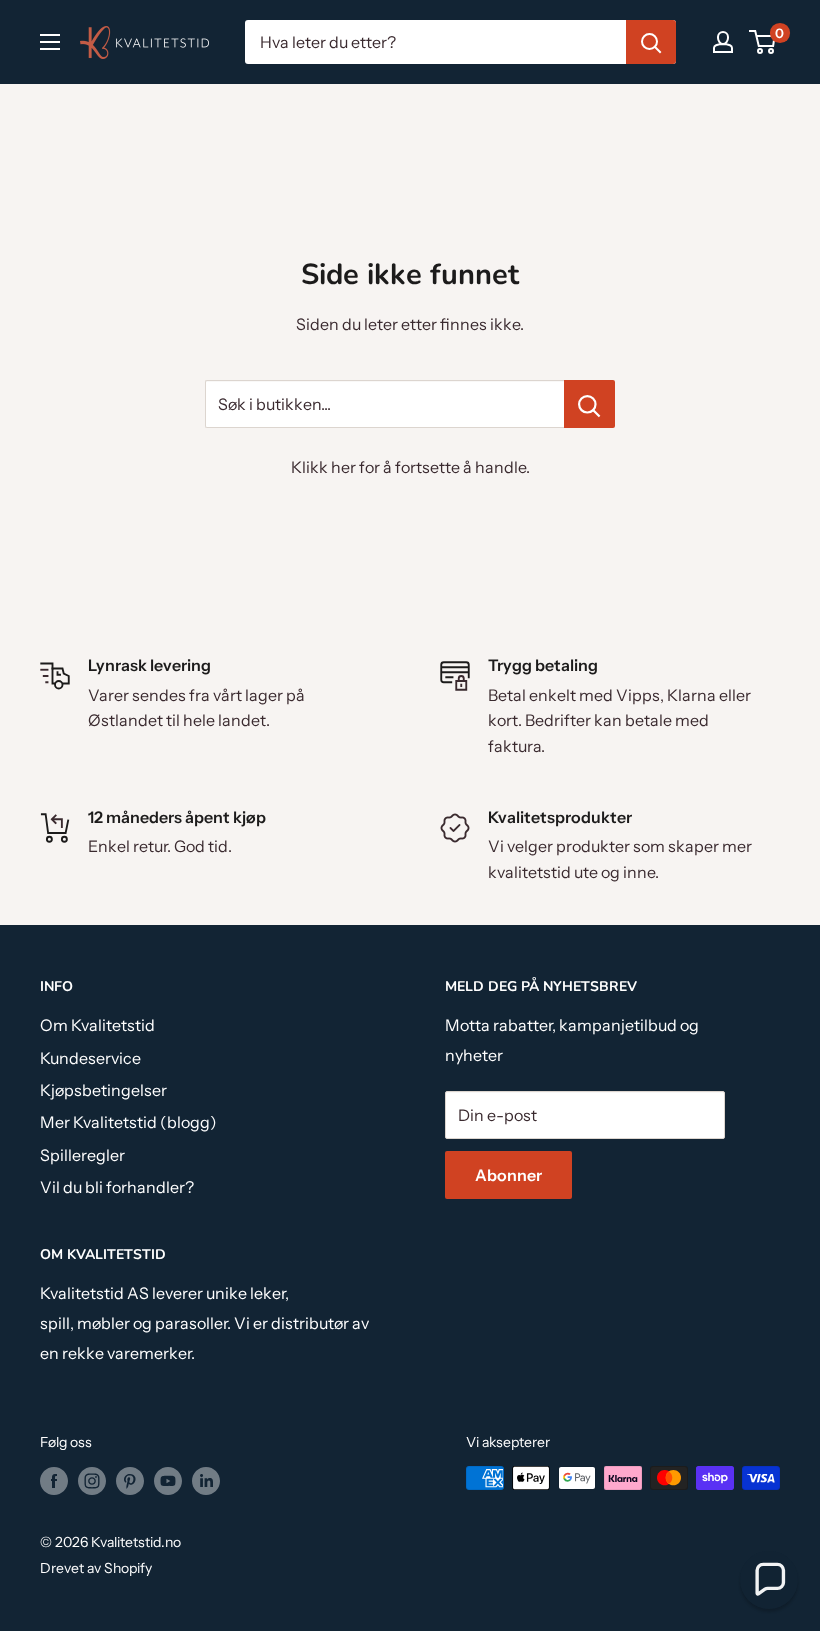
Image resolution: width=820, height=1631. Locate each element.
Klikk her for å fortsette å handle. (410, 467)
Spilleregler (82, 1155)
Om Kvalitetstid (97, 1025)
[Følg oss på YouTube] (168, 1480)
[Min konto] (723, 42)
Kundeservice (90, 1058)
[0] (763, 42)
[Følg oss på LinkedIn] (206, 1480)
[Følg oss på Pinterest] (130, 1480)
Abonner (508, 1175)
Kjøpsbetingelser (103, 1090)
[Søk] (651, 42)
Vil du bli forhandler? (117, 1187)
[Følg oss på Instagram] (92, 1480)
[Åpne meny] (50, 42)
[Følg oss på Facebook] (54, 1480)
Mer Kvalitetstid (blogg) (128, 1122)
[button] (769, 1580)
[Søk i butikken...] (589, 404)
